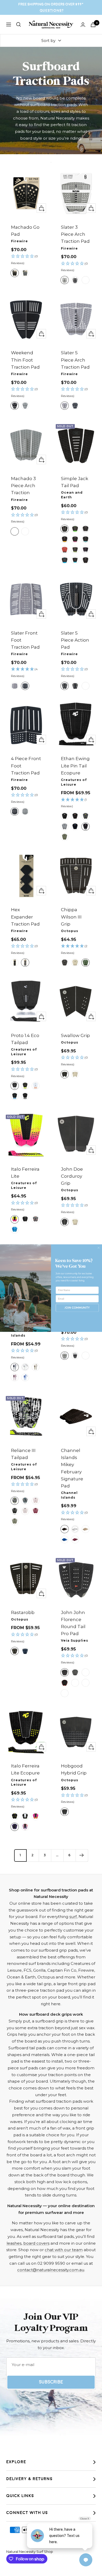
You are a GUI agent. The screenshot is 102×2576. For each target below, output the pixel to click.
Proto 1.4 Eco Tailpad (25, 1039)
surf (73, 1917)
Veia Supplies (75, 1640)
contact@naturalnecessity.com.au (51, 2270)
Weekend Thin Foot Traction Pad (25, 360)
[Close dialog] (99, 1248)
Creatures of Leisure (74, 782)
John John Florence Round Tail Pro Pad (73, 1623)
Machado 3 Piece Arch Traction (23, 486)
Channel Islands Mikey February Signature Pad (72, 1468)
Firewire (19, 241)
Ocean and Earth (72, 495)
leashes (14, 2243)
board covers (36, 2243)
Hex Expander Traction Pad (25, 917)
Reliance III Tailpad (23, 1454)
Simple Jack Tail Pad (75, 482)
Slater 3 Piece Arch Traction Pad (75, 234)
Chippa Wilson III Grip (71, 917)
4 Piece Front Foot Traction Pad (26, 766)
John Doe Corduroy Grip (72, 1176)
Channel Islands (19, 1333)
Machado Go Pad (25, 231)
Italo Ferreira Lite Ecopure (25, 1769)
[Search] (19, 24)
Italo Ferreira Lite (25, 1173)
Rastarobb (23, 1612)
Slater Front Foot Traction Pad (25, 640)
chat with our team (64, 2250)
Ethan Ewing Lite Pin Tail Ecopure (75, 766)
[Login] (83, 25)
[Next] (82, 1855)
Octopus (70, 931)
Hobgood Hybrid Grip (74, 1769)
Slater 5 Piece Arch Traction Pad (75, 360)
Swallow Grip (75, 1035)
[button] (26, 260)
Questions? (52, 11)
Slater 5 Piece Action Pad (75, 640)
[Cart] (93, 25)
